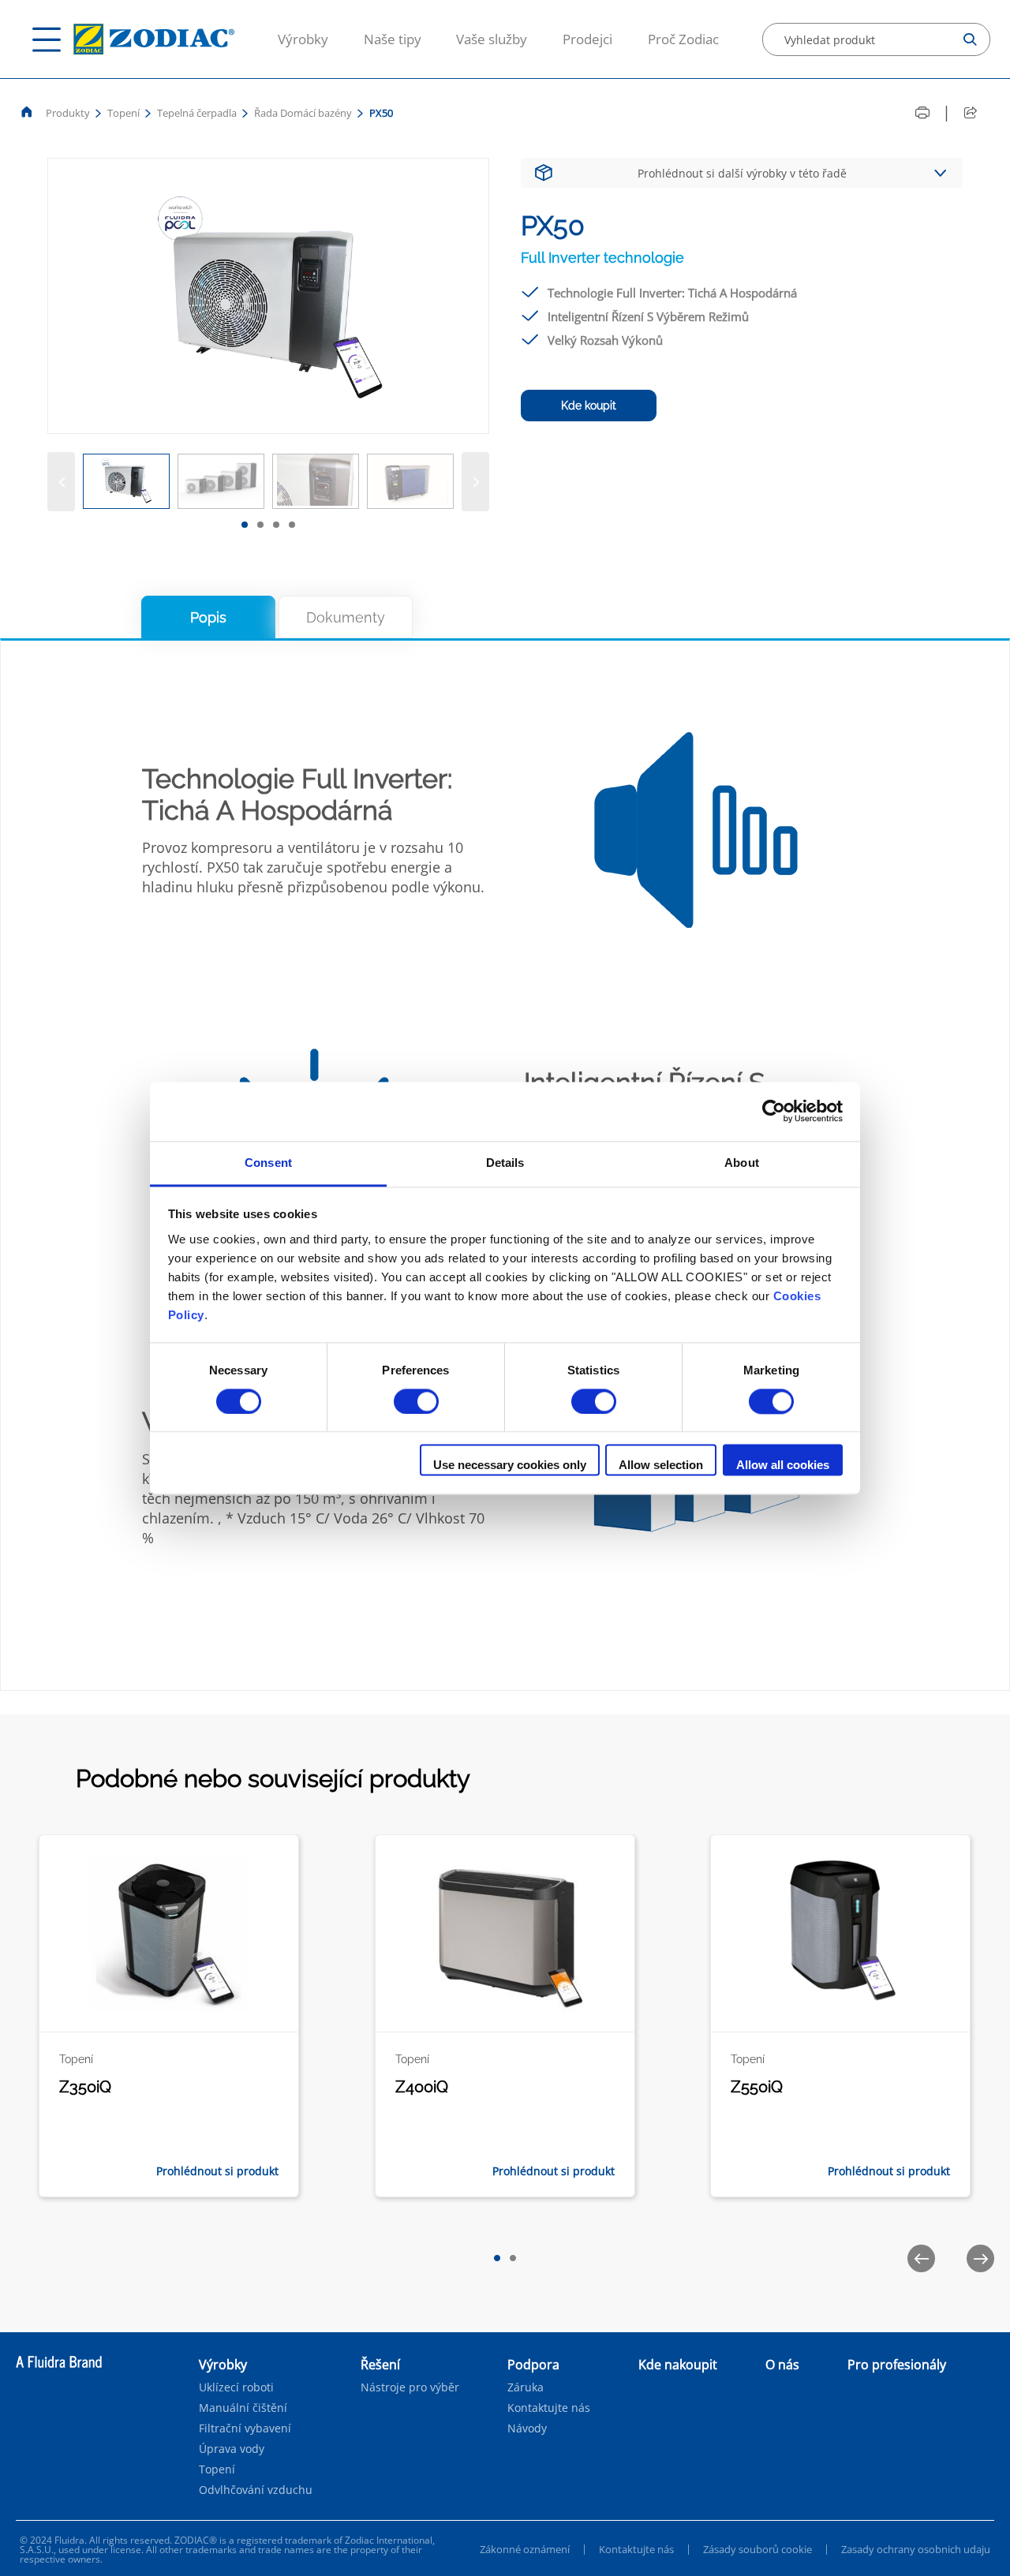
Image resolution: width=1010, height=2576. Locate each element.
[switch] (416, 1401)
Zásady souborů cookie (757, 2549)
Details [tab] (505, 1163)
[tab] (245, 525)
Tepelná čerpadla (197, 113)
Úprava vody (232, 2449)
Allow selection (661, 1466)
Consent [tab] (268, 1163)
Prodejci (587, 39)
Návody (527, 2428)
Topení (123, 113)
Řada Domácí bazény (303, 113)
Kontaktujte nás (549, 2408)
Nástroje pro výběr (410, 2387)
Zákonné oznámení (525, 2549)
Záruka (526, 2387)
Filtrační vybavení (245, 2428)
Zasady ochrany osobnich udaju (916, 2549)
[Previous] (61, 482)
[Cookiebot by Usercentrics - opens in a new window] (774, 1111)
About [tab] (742, 1163)
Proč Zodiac (683, 39)
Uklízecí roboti (236, 2387)
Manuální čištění (243, 2408)
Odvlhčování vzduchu (256, 2490)
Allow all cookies (783, 1466)
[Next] (475, 482)
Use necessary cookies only (510, 1466)
